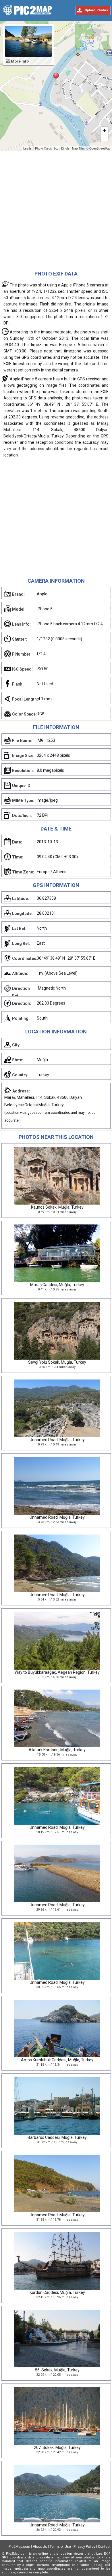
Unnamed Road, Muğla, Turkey (57, 1440)
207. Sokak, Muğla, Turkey (57, 2447)
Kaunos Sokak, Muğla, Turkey (57, 1207)
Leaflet (28, 148)
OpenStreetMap (100, 148)
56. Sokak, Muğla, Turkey (57, 2370)
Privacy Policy (84, 2547)
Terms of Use (60, 2547)
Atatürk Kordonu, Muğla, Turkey (57, 1750)
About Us (40, 2547)
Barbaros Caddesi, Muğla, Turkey (57, 2137)
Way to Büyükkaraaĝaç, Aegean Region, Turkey (57, 1672)
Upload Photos (96, 10)
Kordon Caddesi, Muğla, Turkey (57, 2292)
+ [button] (104, 130)
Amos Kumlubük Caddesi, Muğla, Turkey (57, 2060)
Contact (104, 2547)
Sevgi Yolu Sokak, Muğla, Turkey (57, 1362)
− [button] (104, 138)
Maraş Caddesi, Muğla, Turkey (57, 1285)
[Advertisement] (56, 210)
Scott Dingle (61, 148)
